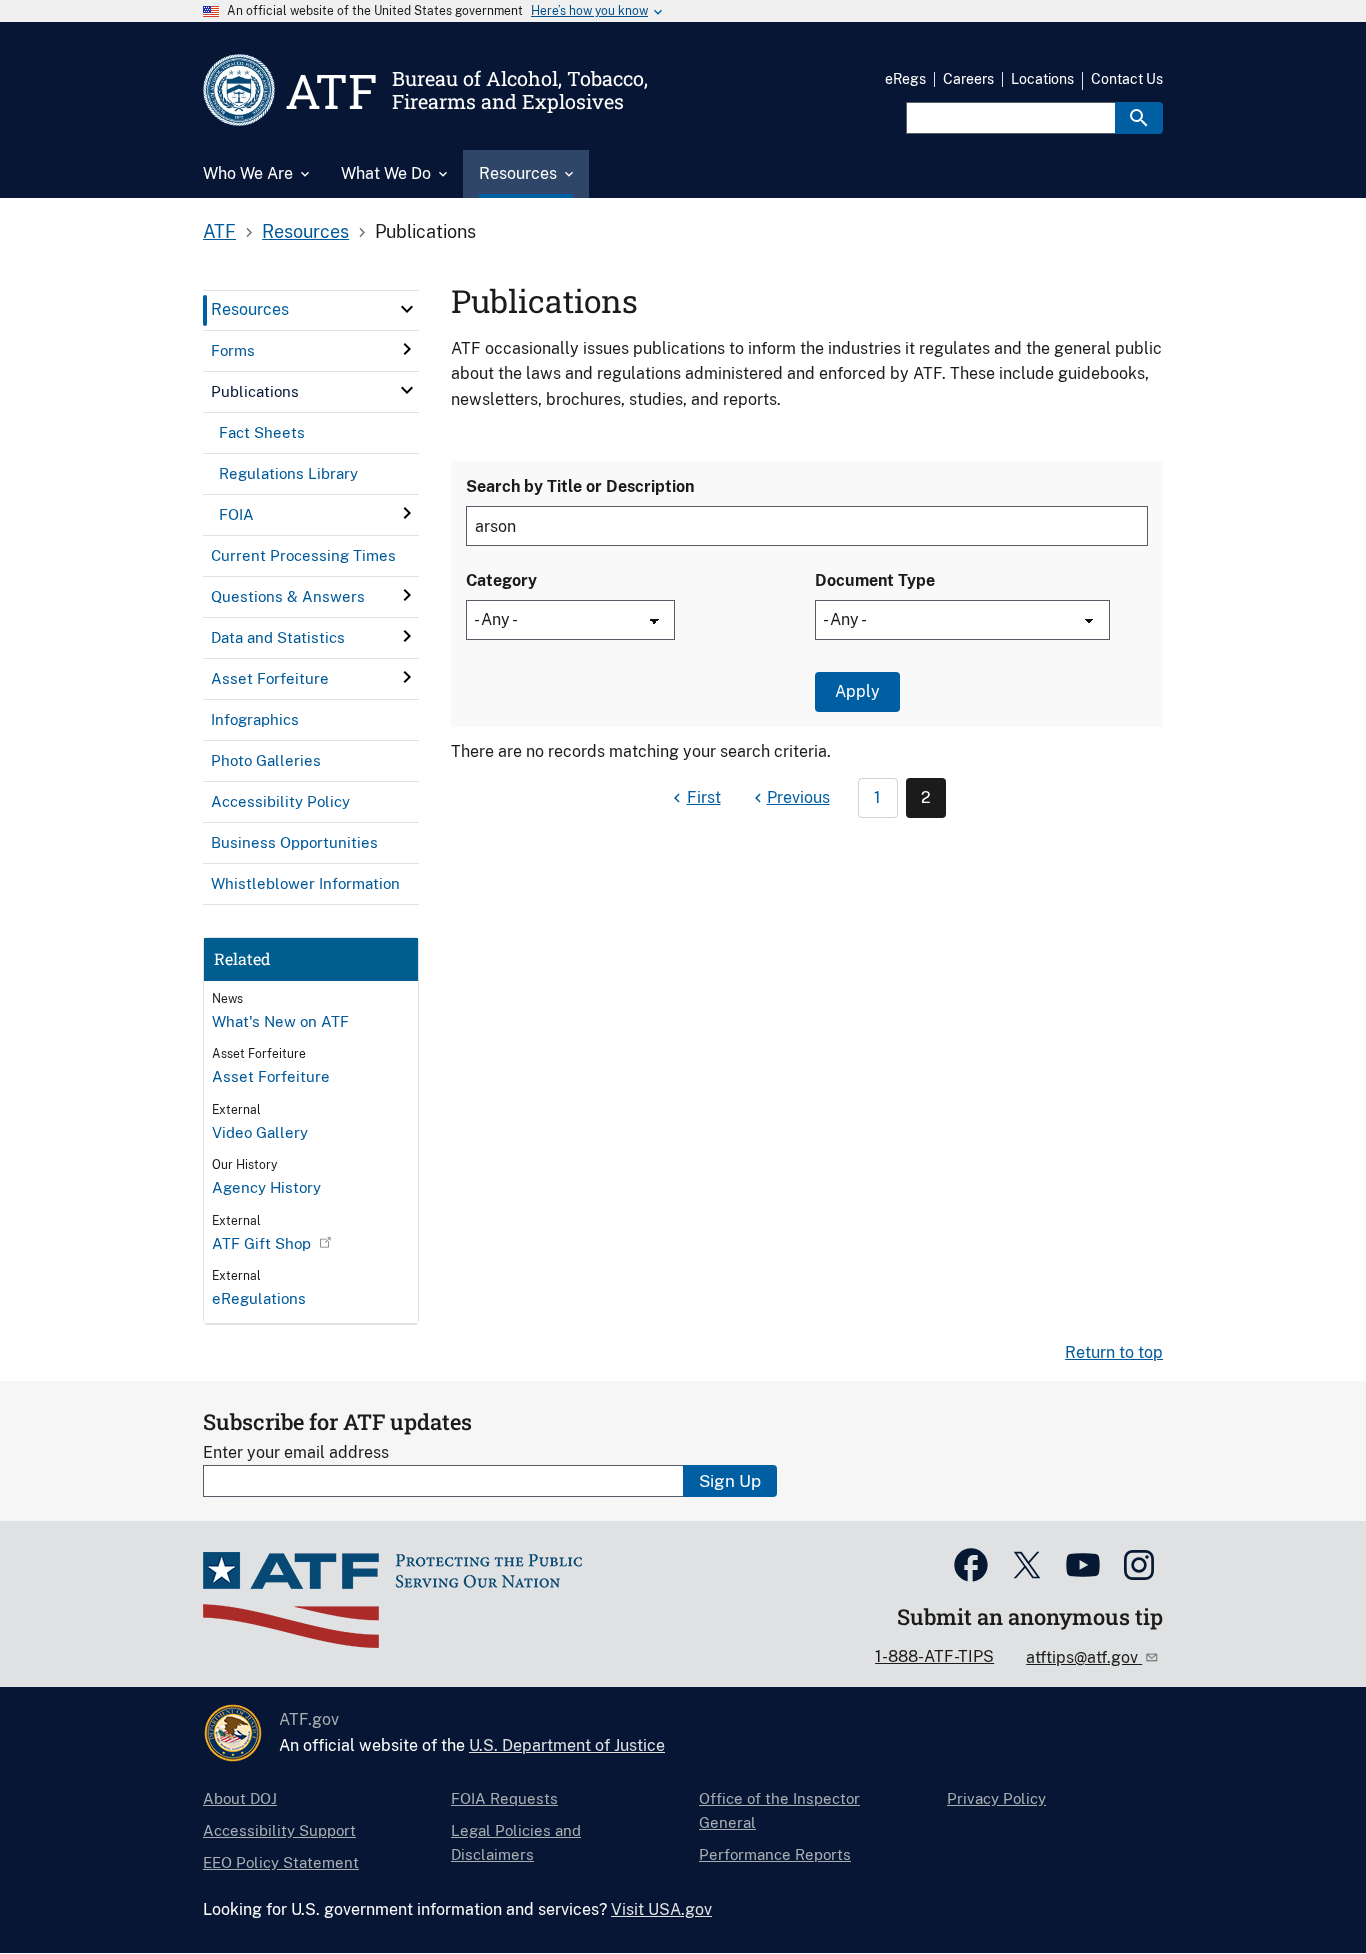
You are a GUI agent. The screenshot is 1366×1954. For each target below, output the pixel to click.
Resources (305, 231)
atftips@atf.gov (1084, 1657)
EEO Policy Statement (281, 1862)
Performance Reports (775, 1854)
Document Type (875, 580)
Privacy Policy (996, 1798)
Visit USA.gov (661, 1909)
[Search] (1139, 118)
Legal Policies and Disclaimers (516, 1842)
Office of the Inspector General (779, 1810)
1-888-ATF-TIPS (934, 1656)
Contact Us (1127, 79)
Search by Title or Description (580, 486)
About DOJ (240, 1798)
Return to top (1114, 1352)
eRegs (905, 79)
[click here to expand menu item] (407, 309)
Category (501, 580)
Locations (1042, 79)
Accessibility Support (279, 1830)
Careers (968, 79)
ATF (219, 231)
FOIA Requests (504, 1798)
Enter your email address (296, 1452)
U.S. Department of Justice (567, 1745)
